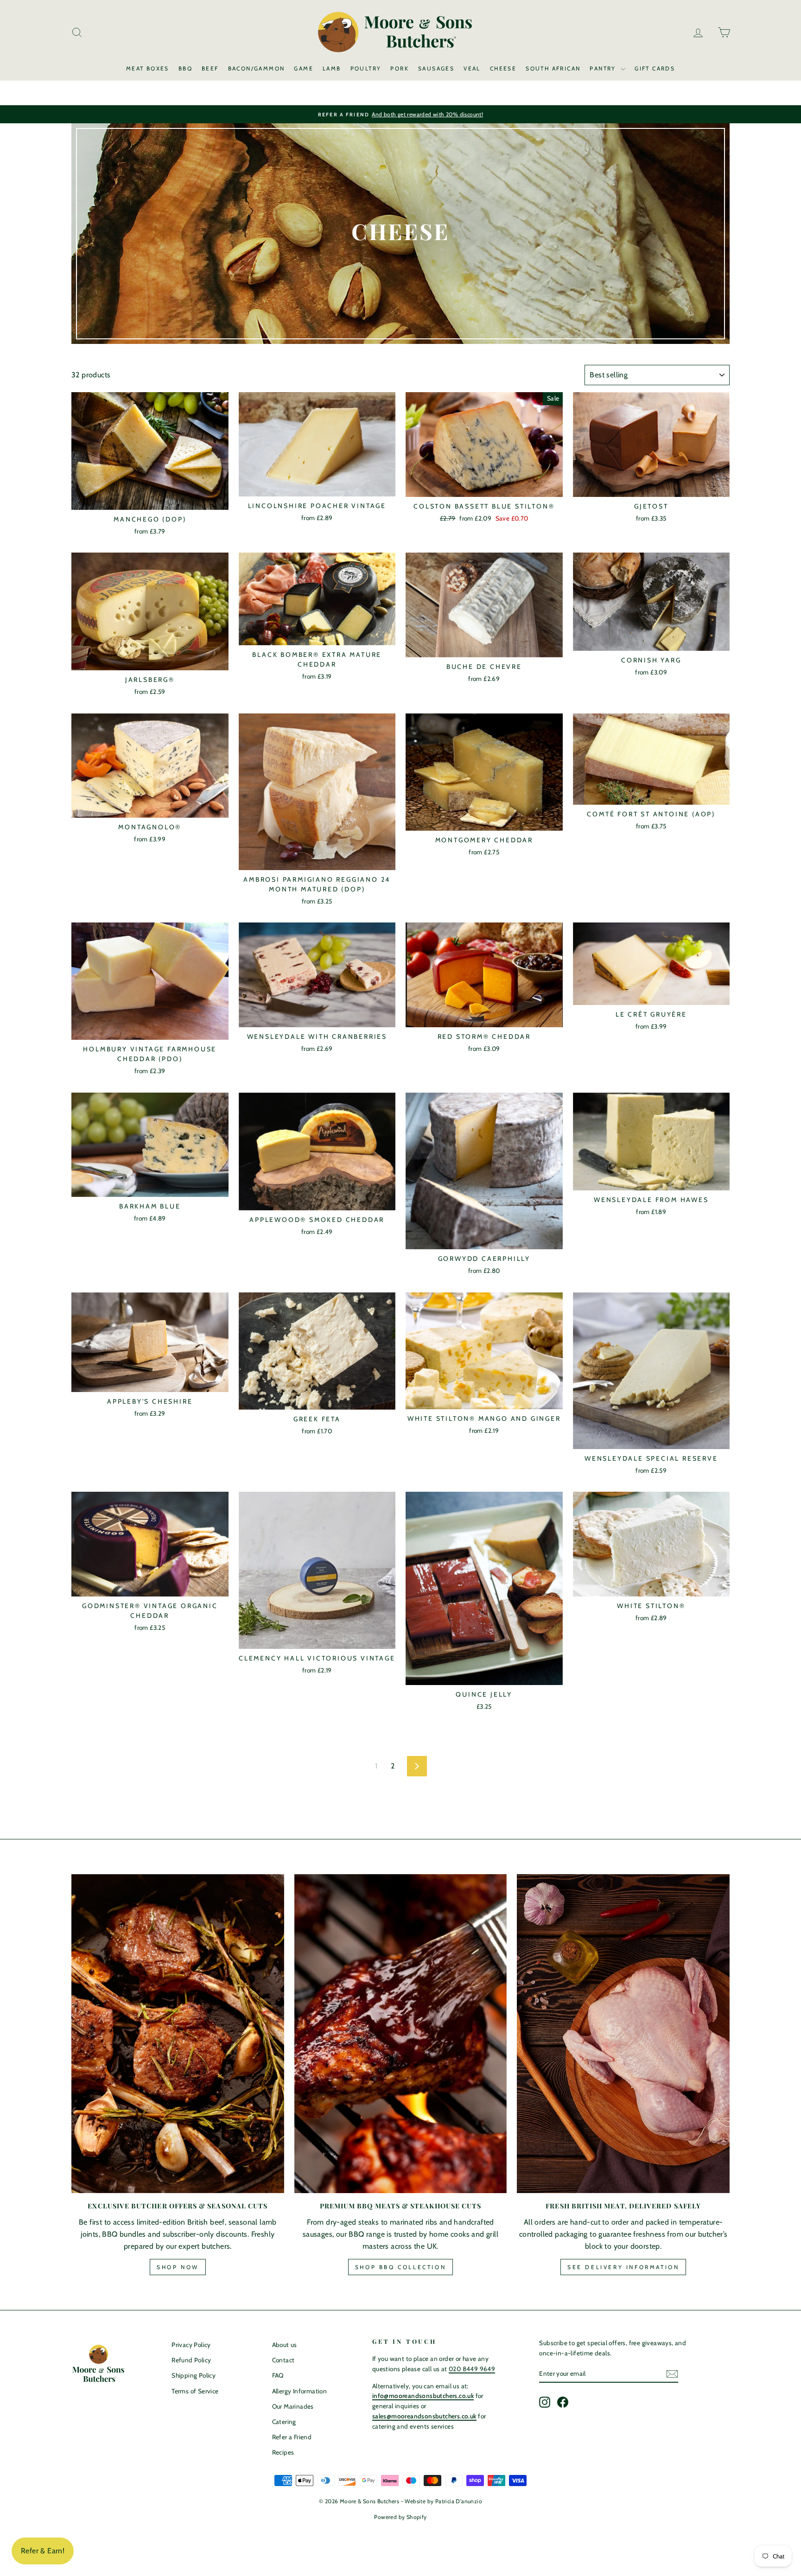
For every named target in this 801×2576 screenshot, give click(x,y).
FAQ (278, 2375)
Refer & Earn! (43, 2551)
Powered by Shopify (400, 2517)
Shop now (178, 2267)
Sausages (436, 68)
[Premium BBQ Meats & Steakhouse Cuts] (401, 2034)
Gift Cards (655, 68)
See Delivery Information (623, 2267)
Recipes (283, 2452)
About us (285, 2345)
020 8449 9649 (472, 2369)
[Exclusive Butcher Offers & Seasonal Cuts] (178, 2034)
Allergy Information (300, 2391)
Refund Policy (191, 2360)
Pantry (604, 68)
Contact (283, 2360)
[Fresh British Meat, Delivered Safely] (623, 2034)
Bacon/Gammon (257, 68)
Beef (210, 68)
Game (304, 68)
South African (553, 68)
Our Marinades (293, 2406)
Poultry (366, 68)
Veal (472, 68)
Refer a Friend (292, 2437)
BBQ (185, 68)
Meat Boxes (148, 68)
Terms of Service (195, 2391)
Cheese (503, 68)
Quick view (150, 500)
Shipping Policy (194, 2375)
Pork (400, 68)
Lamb (332, 68)
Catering (284, 2422)
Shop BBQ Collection (400, 2267)
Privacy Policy (191, 2345)
